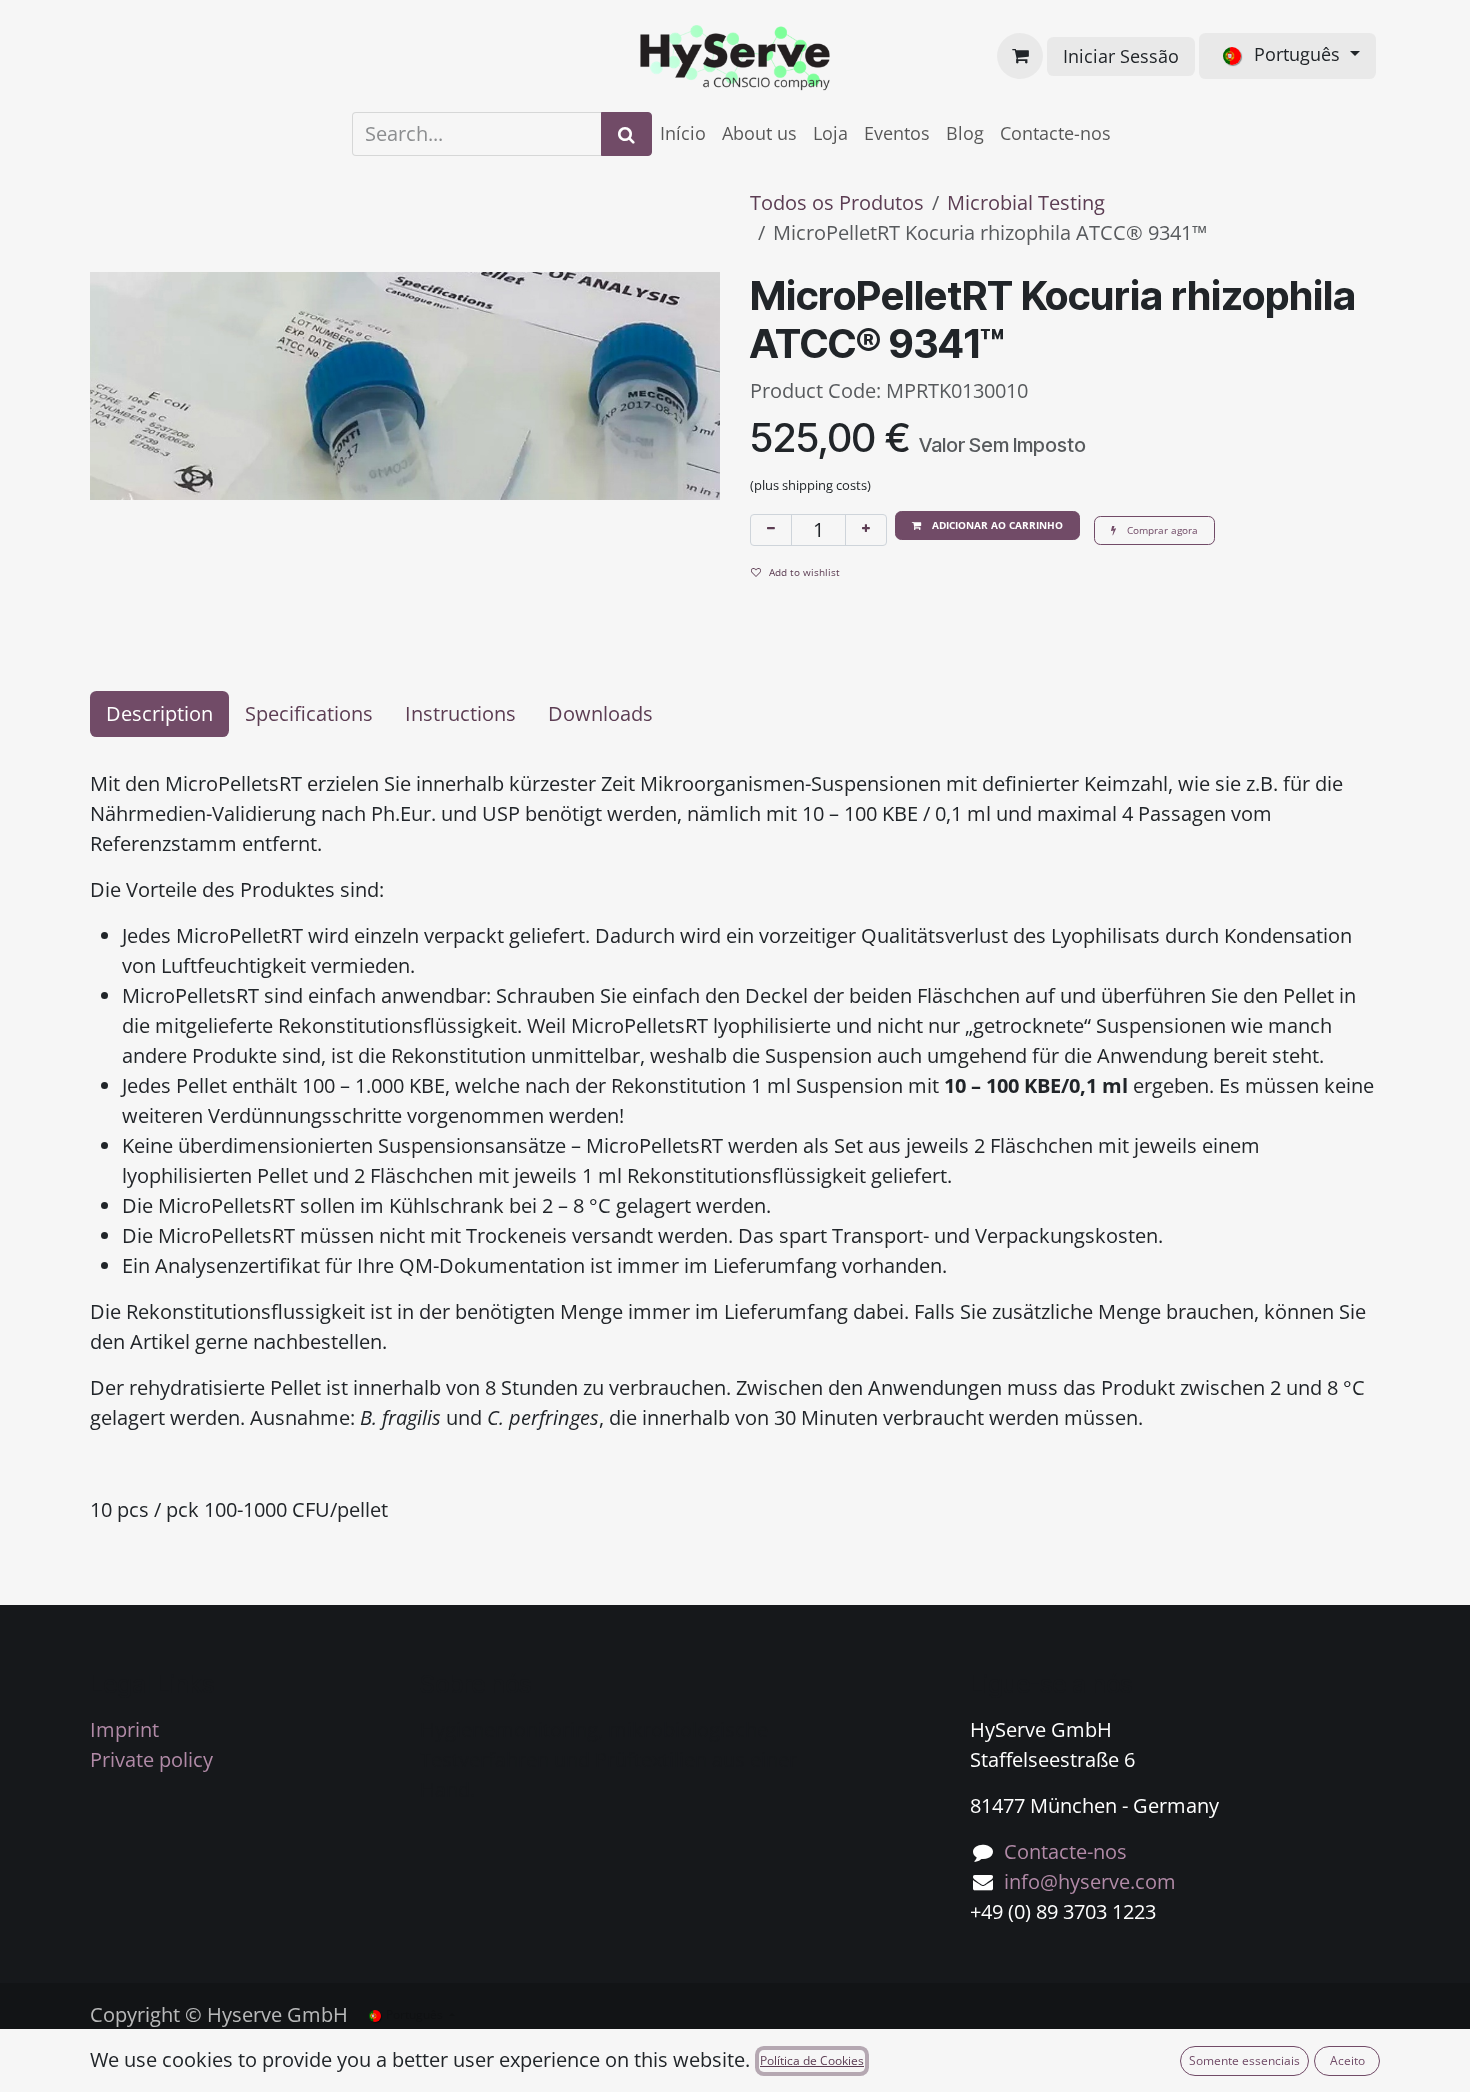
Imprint (124, 1729)
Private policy (151, 1759)
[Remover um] (771, 530)
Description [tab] (159, 713)
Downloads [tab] (600, 713)
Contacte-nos (1065, 1851)
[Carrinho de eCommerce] (1020, 56)
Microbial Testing (1026, 202)
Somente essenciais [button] (1244, 2060)
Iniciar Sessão (1121, 56)
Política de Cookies (812, 2060)
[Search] (626, 134)
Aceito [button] (1347, 2060)
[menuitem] (683, 133)
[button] (987, 525)
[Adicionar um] (866, 530)
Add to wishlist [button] (804, 572)
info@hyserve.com (1090, 1881)
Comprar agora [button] (1161, 530)
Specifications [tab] (309, 713)
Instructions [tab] (460, 713)
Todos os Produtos (837, 202)
